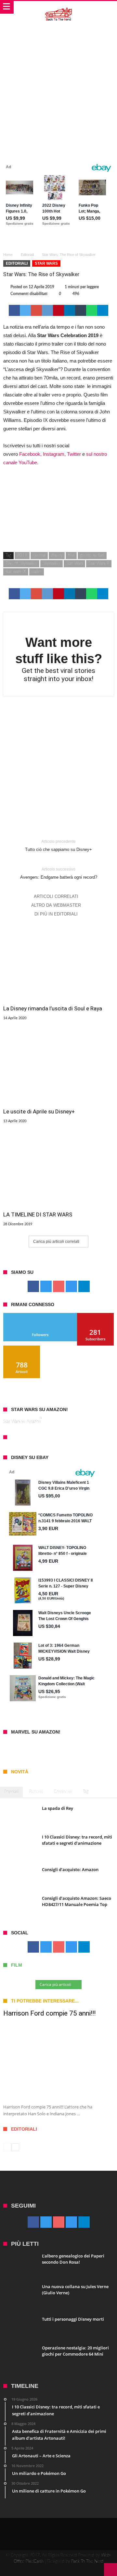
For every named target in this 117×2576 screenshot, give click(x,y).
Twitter (74, 454)
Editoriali (27, 255)
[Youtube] (59, 1287)
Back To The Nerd (87, 2561)
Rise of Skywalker (21, 564)
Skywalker (52, 564)
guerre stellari (92, 555)
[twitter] (25, 310)
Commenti (63, 1792)
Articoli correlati (56, 896)
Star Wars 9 (99, 564)
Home (8, 255)
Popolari (11, 1792)
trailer (37, 572)
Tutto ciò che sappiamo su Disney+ (58, 846)
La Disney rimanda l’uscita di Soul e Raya (53, 1008)
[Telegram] (84, 1287)
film (71, 555)
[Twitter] (46, 1287)
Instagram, (54, 454)
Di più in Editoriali (56, 914)
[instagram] (71, 1287)
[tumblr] (81, 310)
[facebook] (14, 310)
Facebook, (30, 454)
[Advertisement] (58, 86)
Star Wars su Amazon (22, 1422)
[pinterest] (58, 310)
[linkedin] (70, 310)
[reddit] (47, 310)
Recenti (36, 1792)
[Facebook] (33, 1287)
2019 (22, 555)
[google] (36, 310)
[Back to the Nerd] (59, 7)
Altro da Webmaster (56, 905)
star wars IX (16, 572)
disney (57, 555)
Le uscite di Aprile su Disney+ (39, 1111)
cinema (39, 555)
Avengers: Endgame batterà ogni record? (59, 873)
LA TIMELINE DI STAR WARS (38, 1214)
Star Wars (46, 263)
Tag (86, 1792)
